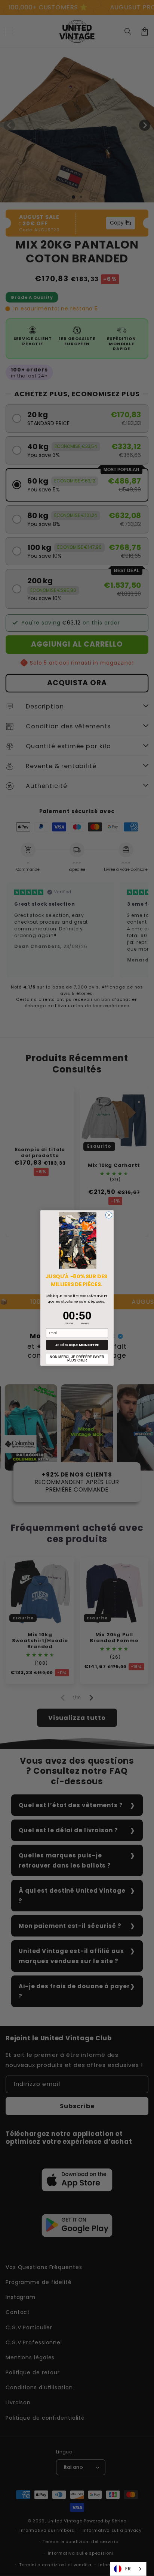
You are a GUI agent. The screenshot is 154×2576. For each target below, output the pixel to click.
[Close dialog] (109, 1215)
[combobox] (128, 2569)
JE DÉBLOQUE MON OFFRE (77, 1345)
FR (128, 2569)
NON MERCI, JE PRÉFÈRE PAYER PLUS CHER (77, 1359)
